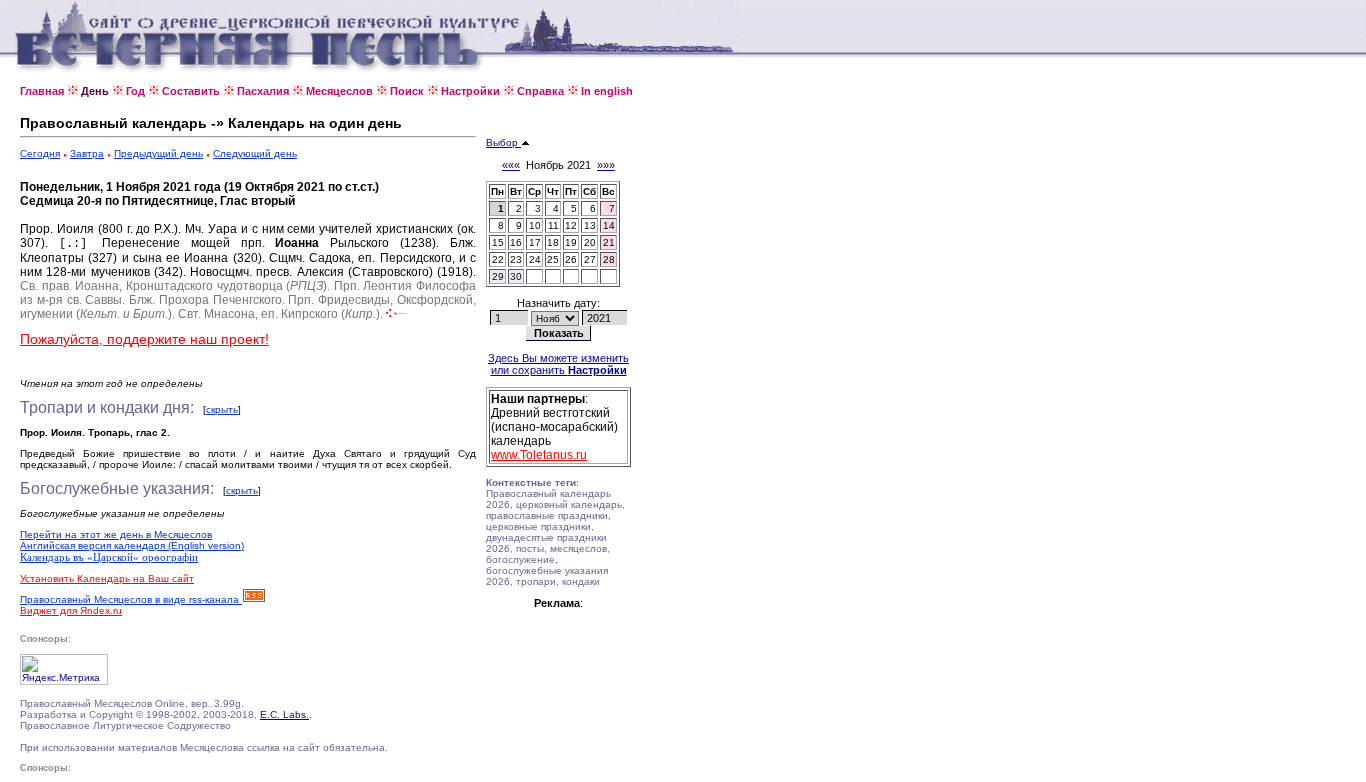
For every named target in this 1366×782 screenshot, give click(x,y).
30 (516, 276)
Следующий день (255, 153)
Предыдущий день (158, 153)
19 (571, 242)
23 (516, 259)
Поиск (407, 91)
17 (535, 242)
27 (590, 259)
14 (609, 225)
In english (607, 91)
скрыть (222, 409)
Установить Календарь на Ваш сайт (107, 578)
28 (609, 259)
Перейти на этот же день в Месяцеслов (116, 534)
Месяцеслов (339, 91)
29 (498, 276)
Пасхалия (263, 91)
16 (516, 242)
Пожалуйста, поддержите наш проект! (144, 339)
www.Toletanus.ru (539, 455)
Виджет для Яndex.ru (71, 610)
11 (553, 225)
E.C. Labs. (284, 714)
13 (590, 225)
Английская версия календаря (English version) (132, 545)
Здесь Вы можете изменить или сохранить (558, 364)
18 (553, 242)
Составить (191, 91)
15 (498, 242)
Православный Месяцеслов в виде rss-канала (131, 599)
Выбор (503, 142)
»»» (606, 165)
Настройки (470, 91)
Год (135, 91)
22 (498, 259)
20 (590, 242)
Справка (540, 91)
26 (571, 259)
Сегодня (40, 153)
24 (535, 259)
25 (553, 259)
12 (571, 225)
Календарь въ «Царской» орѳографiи (109, 557)
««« (511, 165)
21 (609, 242)
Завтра (87, 153)
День (95, 91)
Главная (42, 91)
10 (535, 225)
